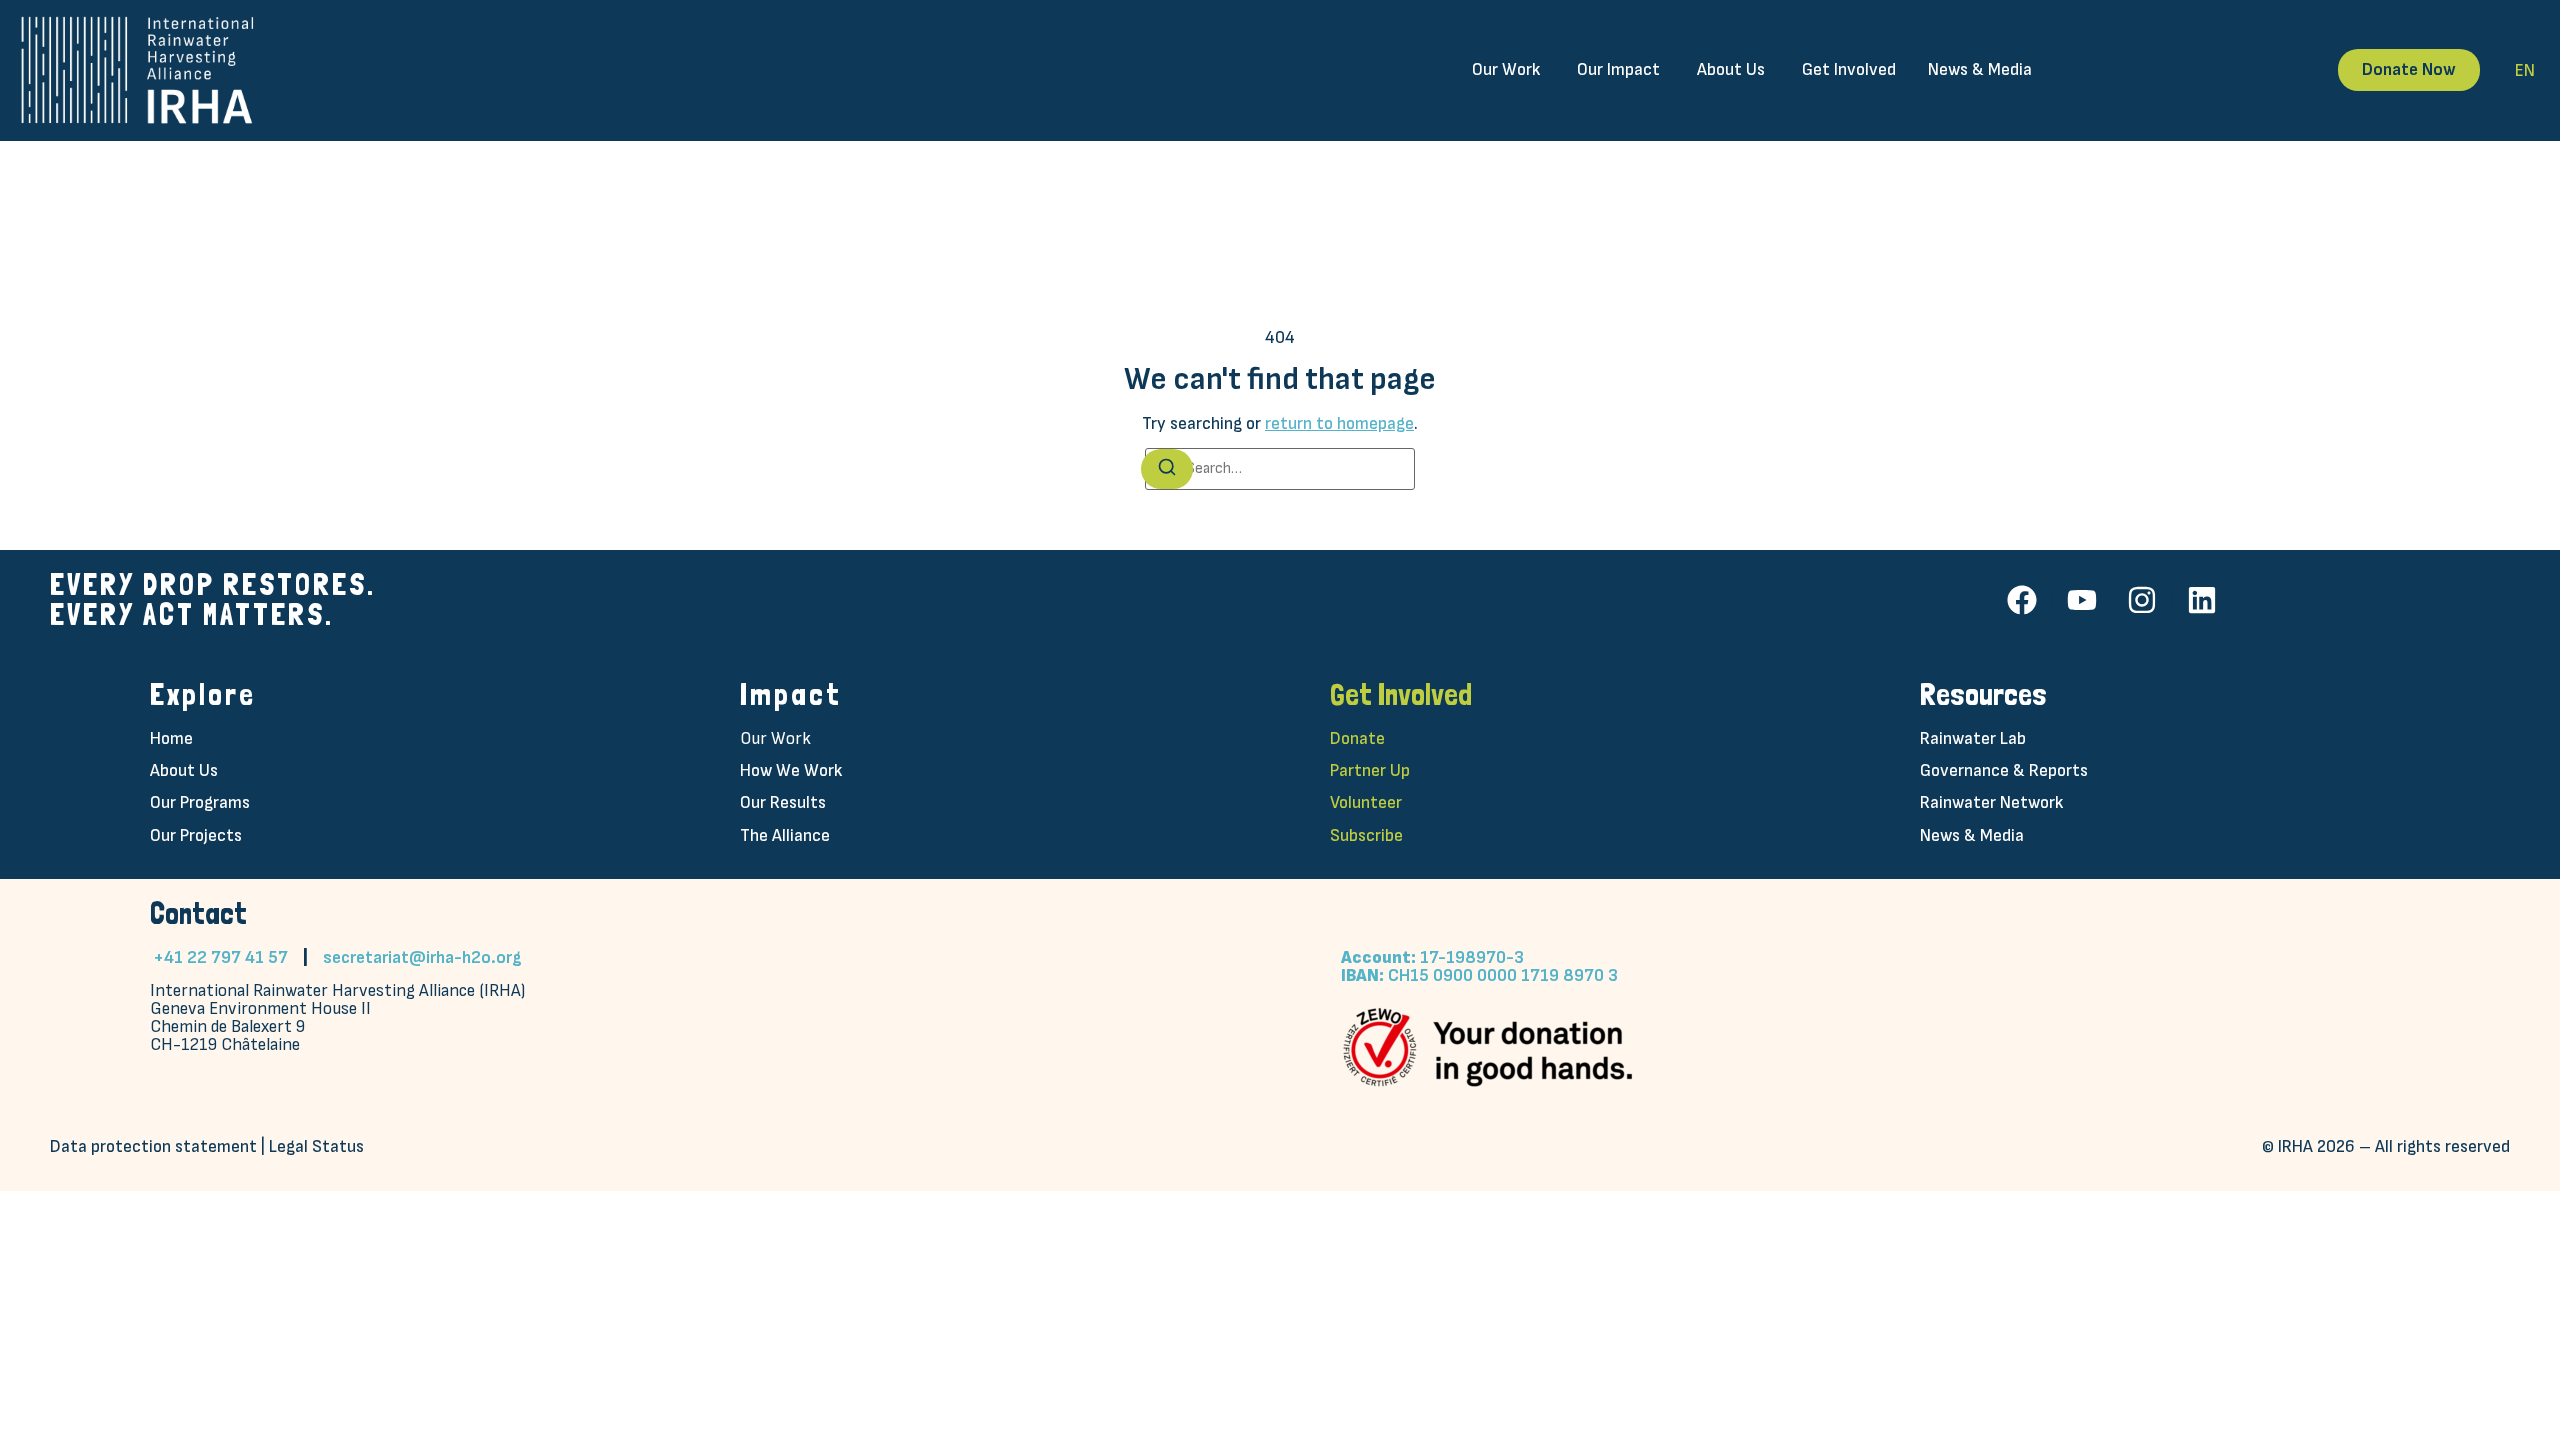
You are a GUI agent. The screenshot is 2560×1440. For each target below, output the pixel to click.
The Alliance (785, 835)
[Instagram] (2142, 600)
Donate (1357, 738)
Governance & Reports (2004, 770)
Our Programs (200, 802)
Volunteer (1366, 802)
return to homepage (1339, 423)
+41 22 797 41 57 (220, 957)
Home (171, 738)
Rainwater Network (1991, 802)
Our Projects (196, 835)
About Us (184, 770)
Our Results (783, 802)
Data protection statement (153, 1146)
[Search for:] (1280, 469)
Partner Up (1370, 770)
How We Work (791, 770)
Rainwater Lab (1973, 738)
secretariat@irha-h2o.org (422, 957)
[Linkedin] (2202, 600)
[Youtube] (2082, 600)
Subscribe (1366, 835)
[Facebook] (2022, 600)
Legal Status (316, 1146)
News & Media (1972, 835)
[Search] (1167, 469)
